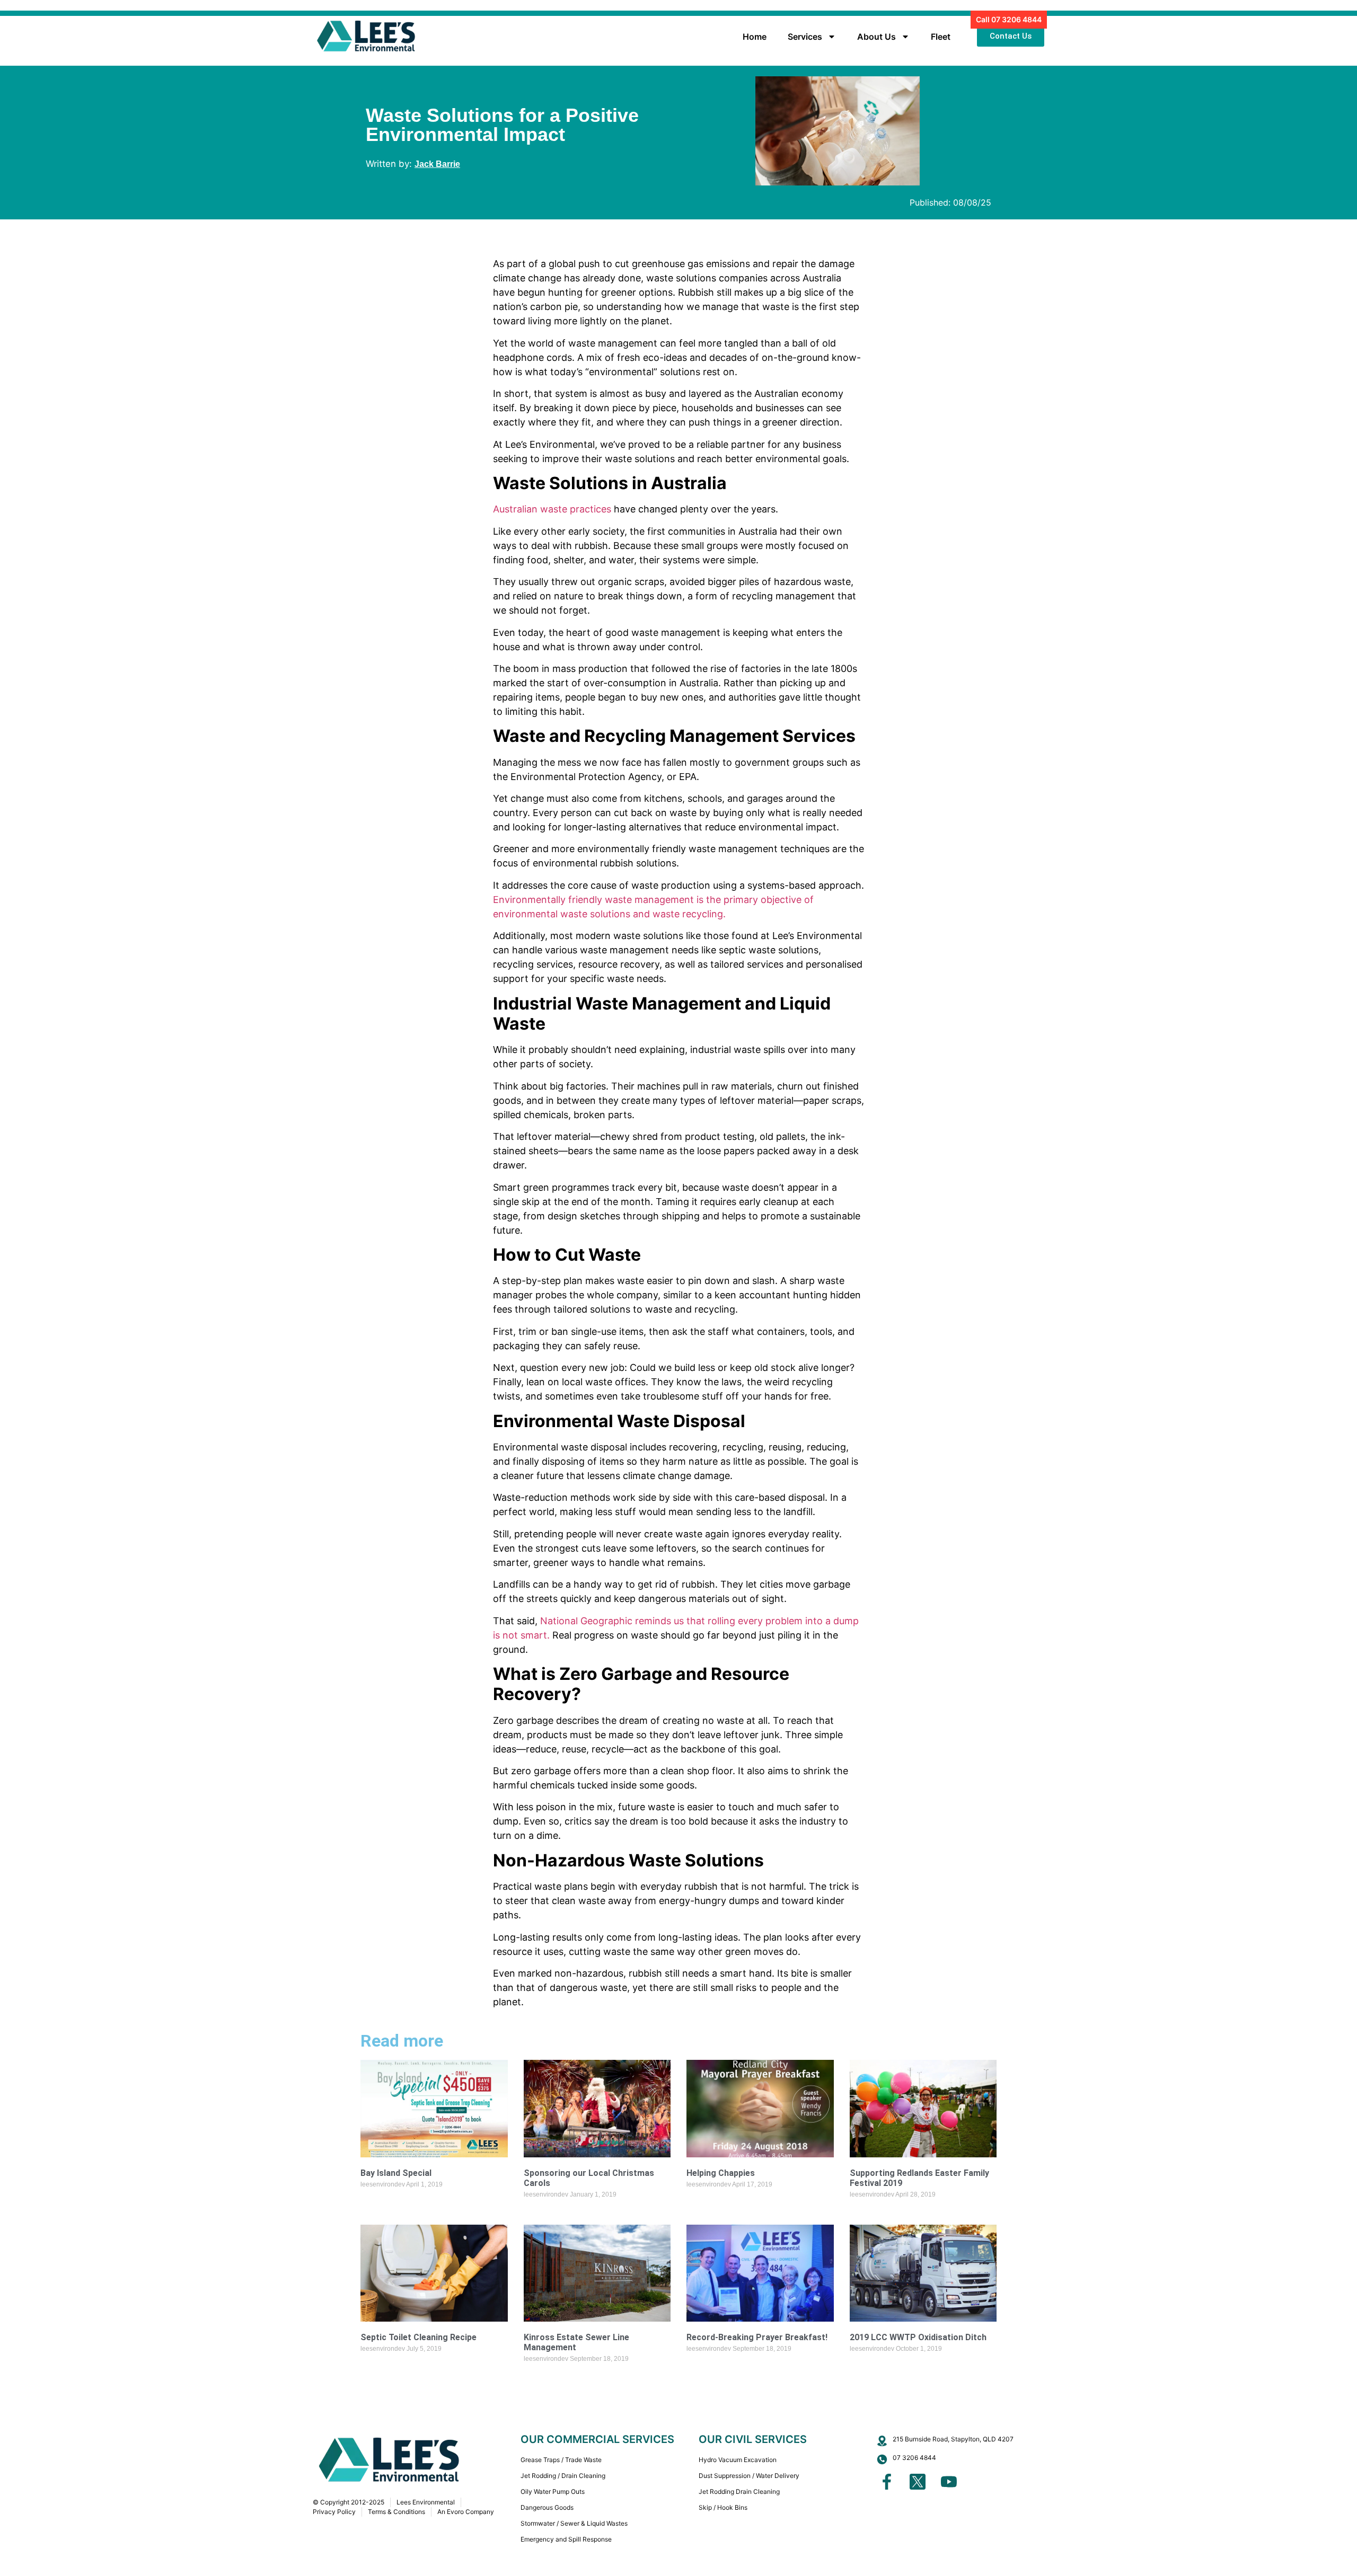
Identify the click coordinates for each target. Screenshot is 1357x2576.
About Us (876, 37)
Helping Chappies (721, 2173)
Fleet (941, 37)
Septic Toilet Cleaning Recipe (418, 2337)
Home (755, 37)
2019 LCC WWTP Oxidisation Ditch (918, 2337)
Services (805, 37)
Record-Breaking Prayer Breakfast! (757, 2337)
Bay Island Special (396, 2173)
